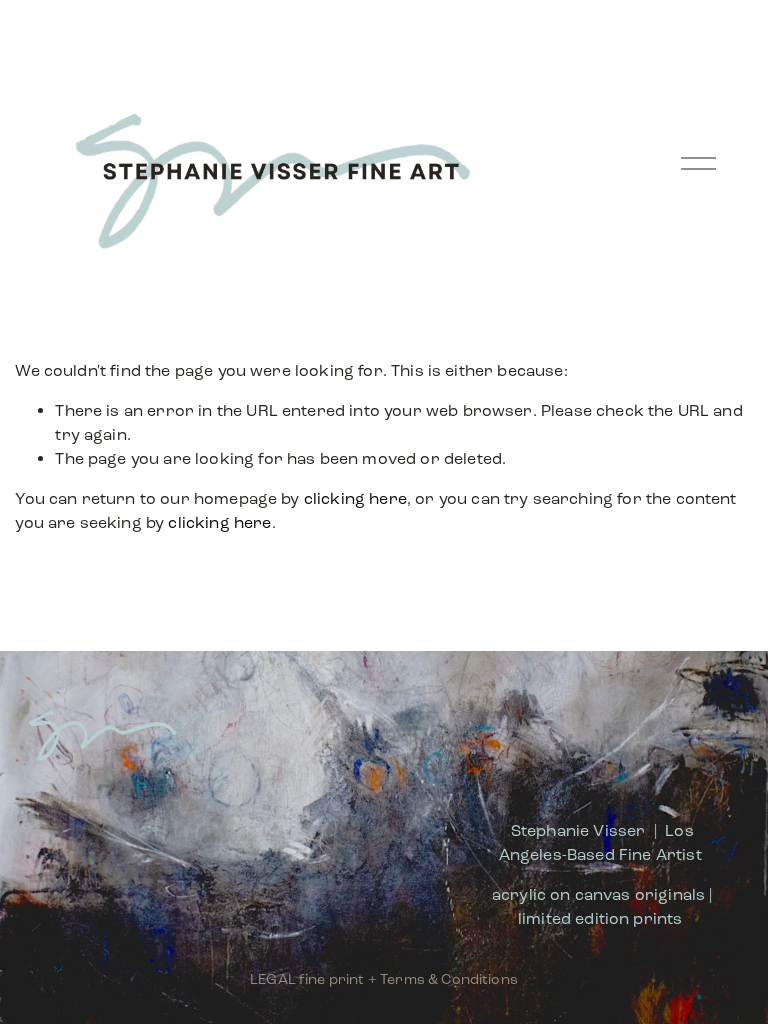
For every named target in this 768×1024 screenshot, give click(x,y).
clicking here (355, 498)
